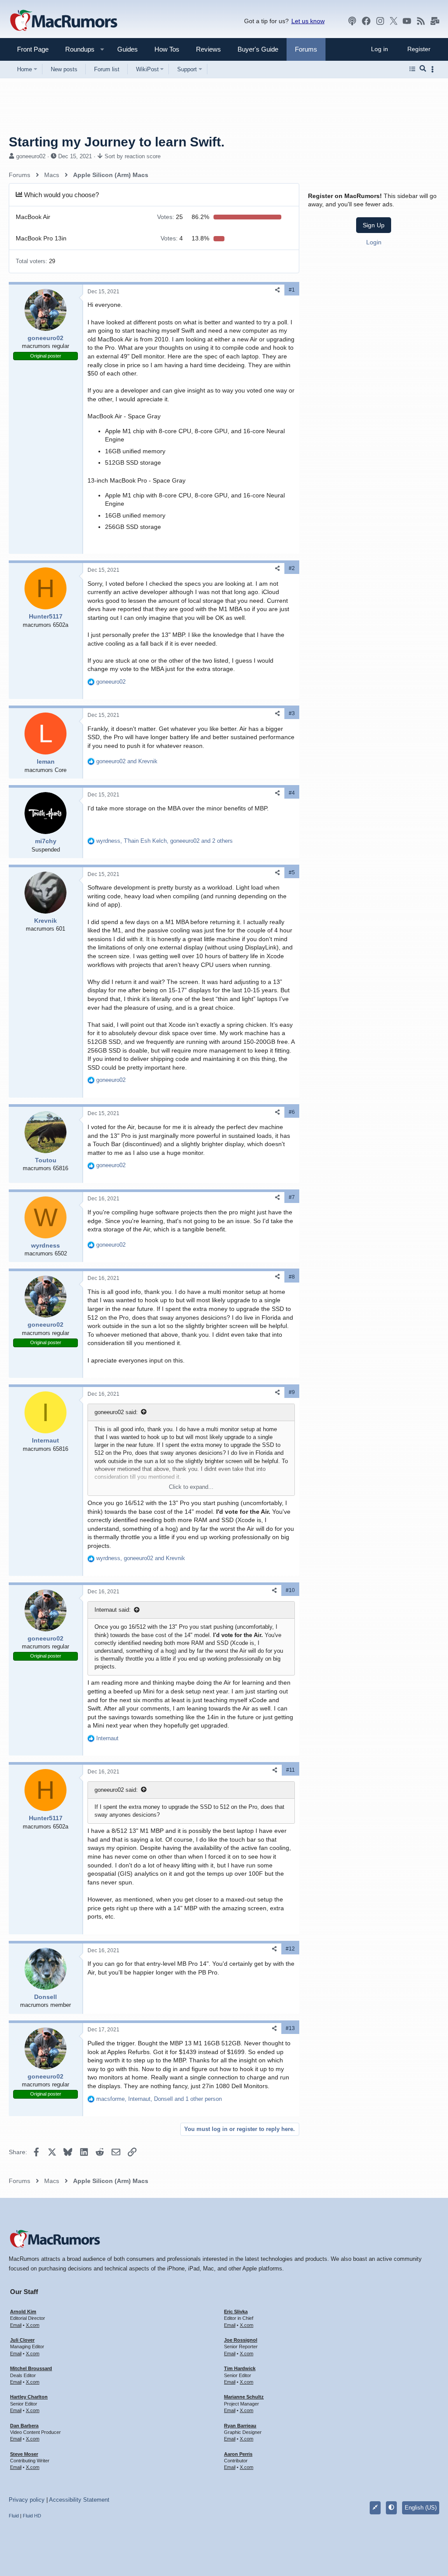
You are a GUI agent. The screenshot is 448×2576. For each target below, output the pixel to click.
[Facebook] (366, 21)
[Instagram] (380, 21)
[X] (394, 21)
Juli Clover (22, 2340)
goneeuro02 (31, 156)
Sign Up (374, 225)
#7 (292, 1197)
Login (374, 242)
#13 (290, 2028)
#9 (292, 1392)
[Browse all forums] (412, 69)
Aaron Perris (238, 2454)
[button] (76, 49)
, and (141, 1558)
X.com (33, 2325)
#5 (292, 873)
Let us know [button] (308, 21)
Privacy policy (27, 2500)
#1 (292, 290)
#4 (292, 793)
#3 (292, 713)
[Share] (277, 290)
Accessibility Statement (79, 2500)
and (127, 761)
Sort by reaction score (133, 156)
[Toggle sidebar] (434, 69)
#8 (292, 1277)
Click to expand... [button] (191, 1487)
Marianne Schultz (244, 2397)
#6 (292, 1112)
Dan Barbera (24, 2426)
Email (16, 2325)
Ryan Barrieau (240, 2426)
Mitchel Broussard (31, 2368)
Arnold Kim (23, 2312)
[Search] (423, 69)
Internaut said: (113, 1610)
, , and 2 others (164, 841)
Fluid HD (32, 2516)
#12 (290, 1949)
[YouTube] (407, 21)
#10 (290, 1590)
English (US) (421, 2508)
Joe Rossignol (241, 2340)
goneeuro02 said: (116, 1412)
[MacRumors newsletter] (435, 21)
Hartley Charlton (29, 2397)
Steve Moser (24, 2454)
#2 (292, 568)
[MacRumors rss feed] (421, 21)
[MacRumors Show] (352, 21)
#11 (290, 1770)
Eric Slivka (236, 2312)
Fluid (14, 2516)
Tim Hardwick (240, 2368)
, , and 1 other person (159, 2099)
